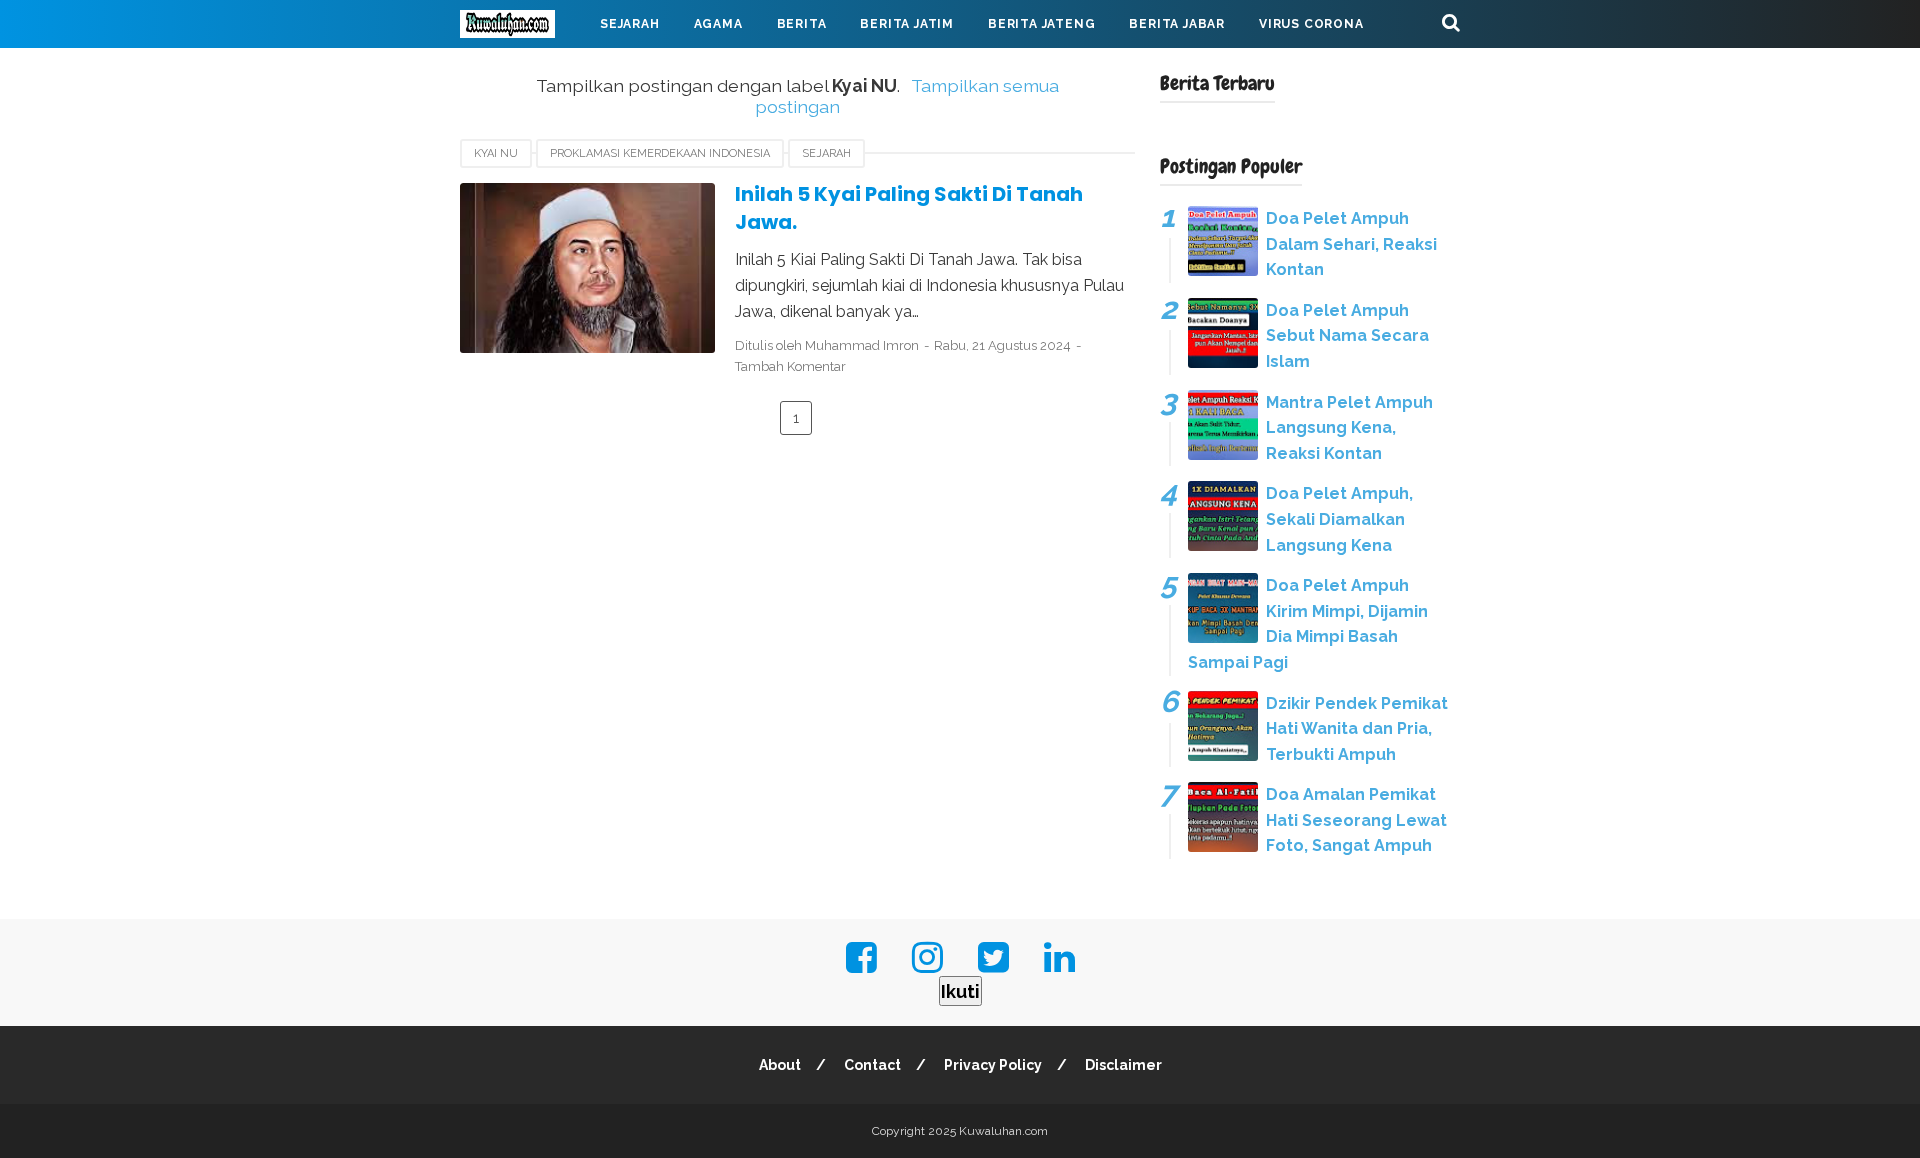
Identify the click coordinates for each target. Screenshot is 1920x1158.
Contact (872, 1065)
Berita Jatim (907, 24)
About (780, 1065)
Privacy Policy (993, 1065)
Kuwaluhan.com (1003, 1131)
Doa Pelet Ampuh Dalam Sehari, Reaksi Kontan (1351, 244)
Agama (718, 24)
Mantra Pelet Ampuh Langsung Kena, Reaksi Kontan (1349, 428)
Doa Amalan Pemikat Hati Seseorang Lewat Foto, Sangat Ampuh (1356, 820)
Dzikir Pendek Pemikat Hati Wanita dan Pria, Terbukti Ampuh (1357, 729)
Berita (802, 24)
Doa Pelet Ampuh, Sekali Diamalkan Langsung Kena (1339, 519)
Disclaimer (1123, 1065)
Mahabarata (523, 72)
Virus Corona (1311, 24)
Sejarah (630, 24)
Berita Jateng (1041, 24)
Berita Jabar (1177, 24)
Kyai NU (496, 153)
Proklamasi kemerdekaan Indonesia (660, 153)
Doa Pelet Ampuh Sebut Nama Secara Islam (1347, 336)
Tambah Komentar (790, 366)
